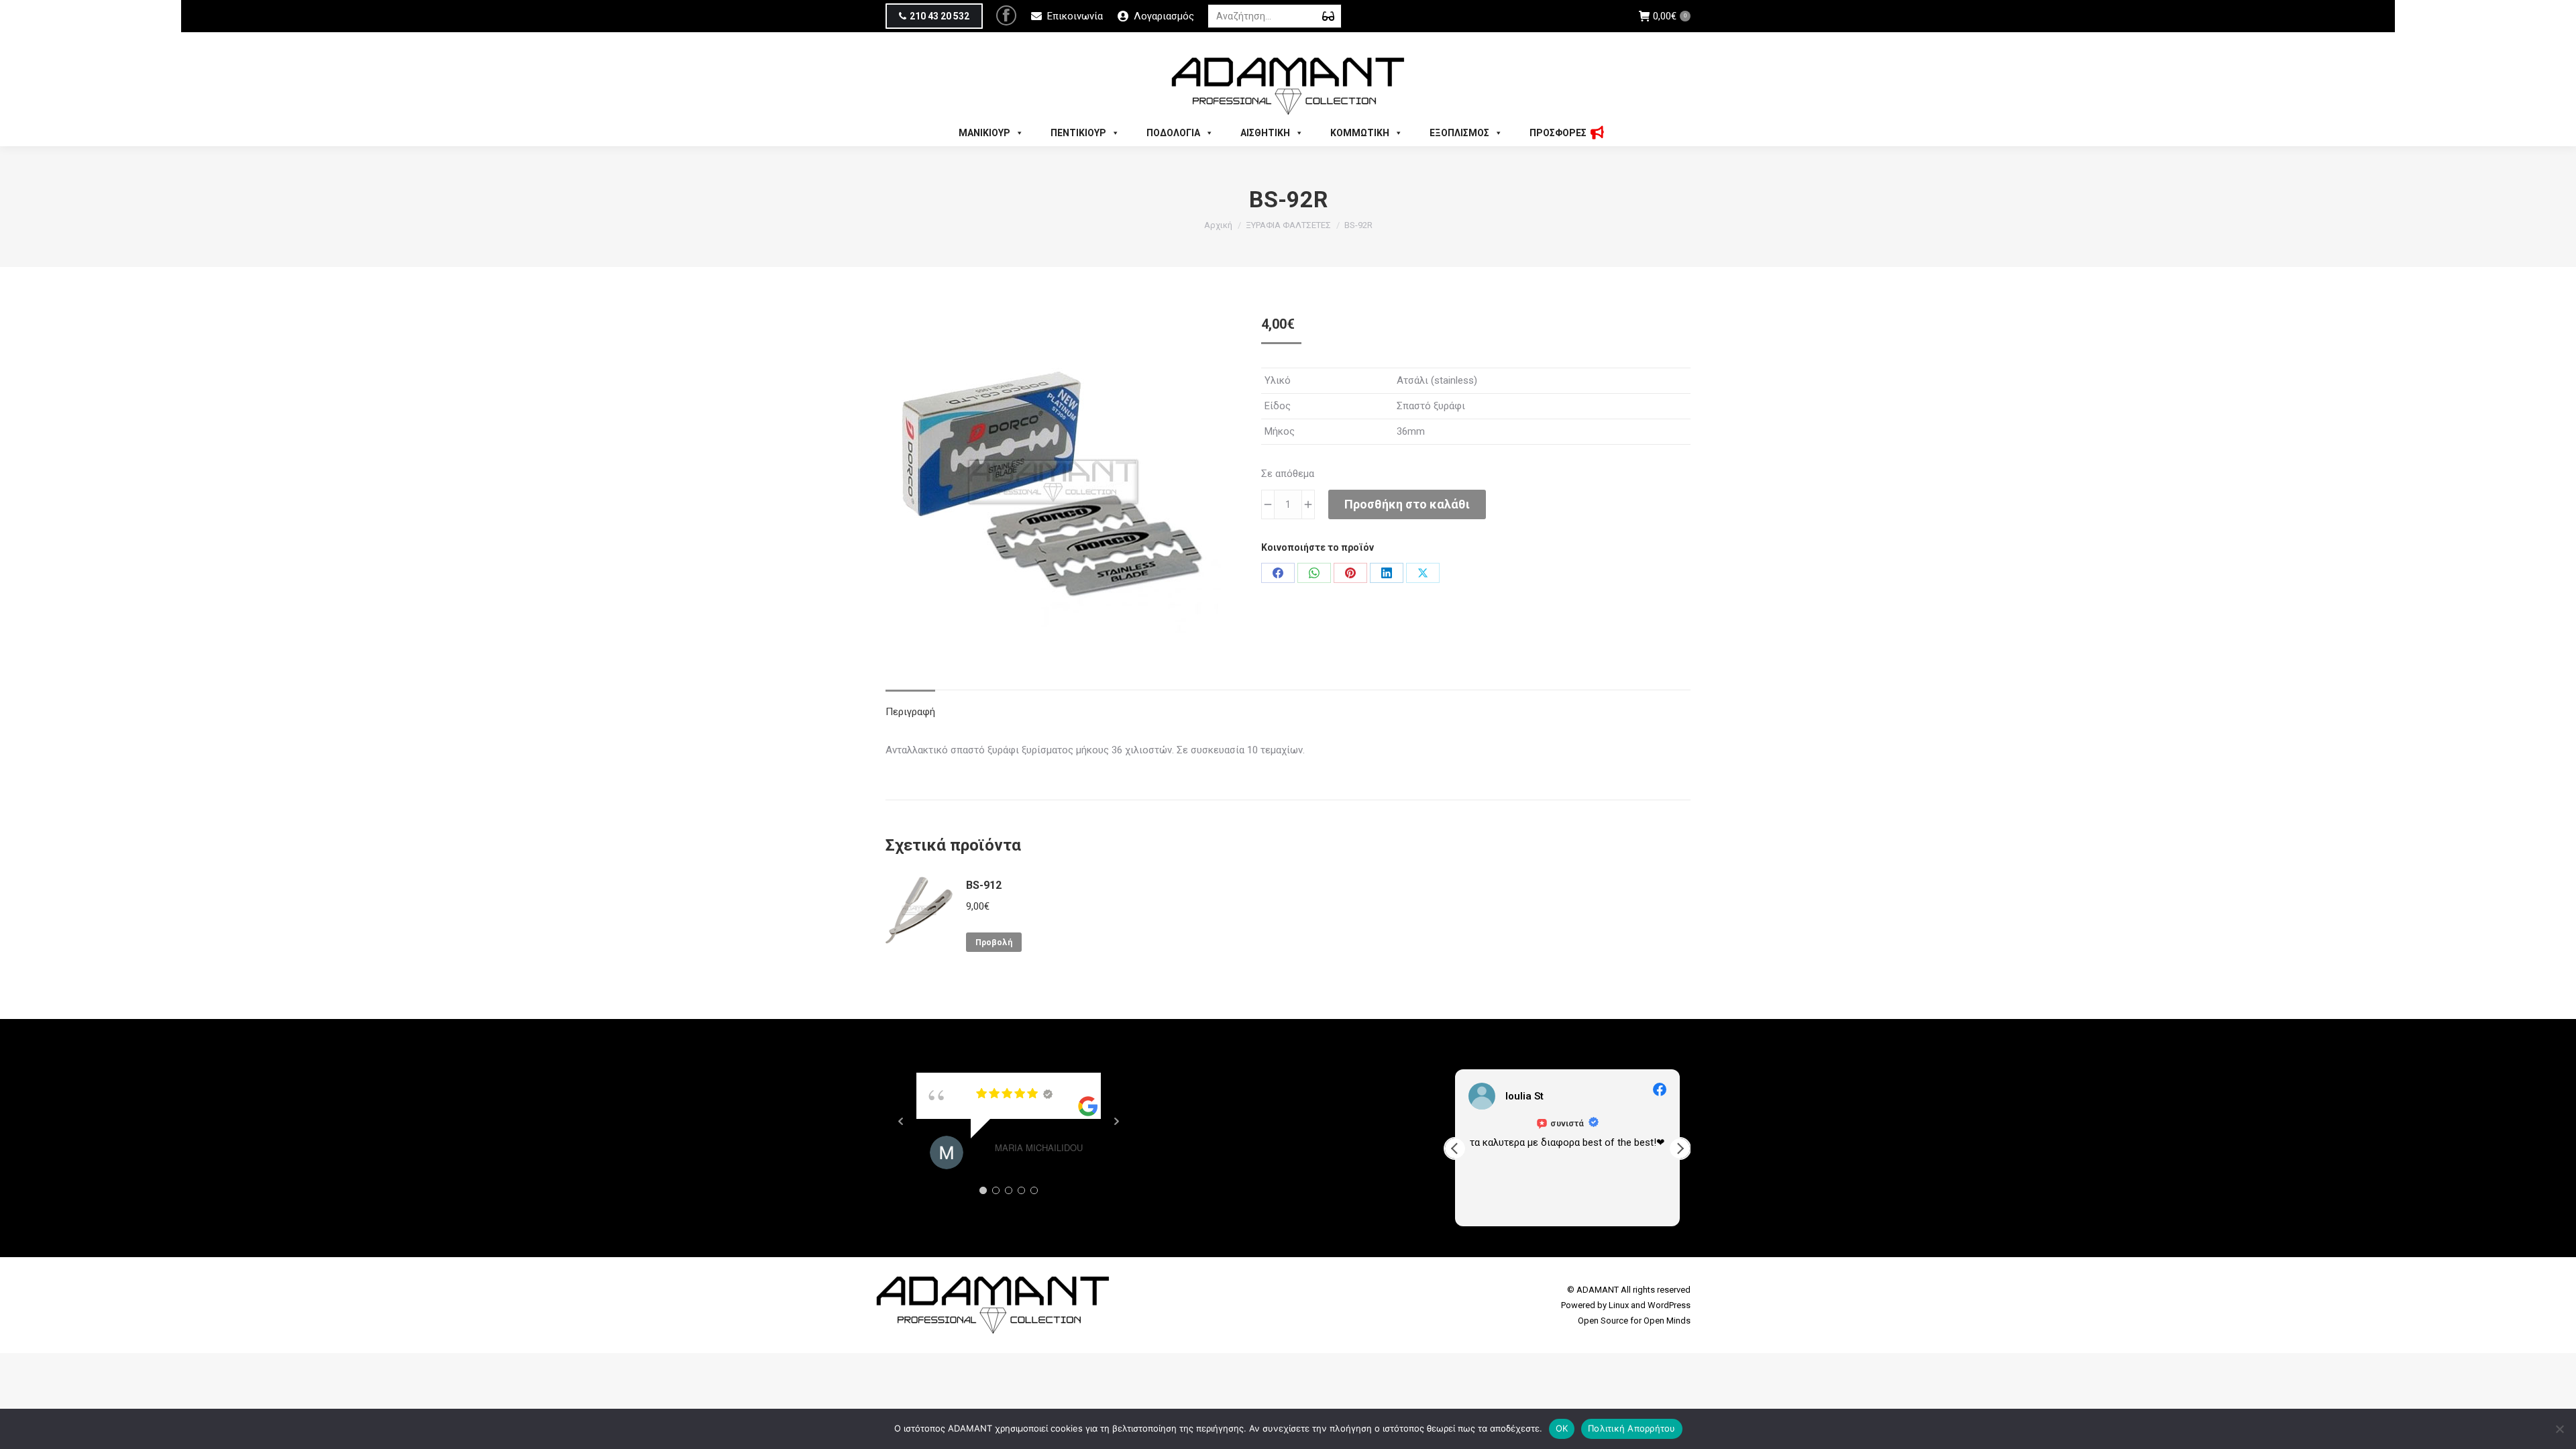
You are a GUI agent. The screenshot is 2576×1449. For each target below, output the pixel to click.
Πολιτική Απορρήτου (1632, 1428)
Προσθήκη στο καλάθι (1407, 504)
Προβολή (994, 943)
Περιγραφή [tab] (910, 712)
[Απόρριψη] (2559, 1429)
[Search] (1328, 16)
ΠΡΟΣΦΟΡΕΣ (1558, 133)
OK (1562, 1428)
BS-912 (984, 885)
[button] (1680, 1148)
